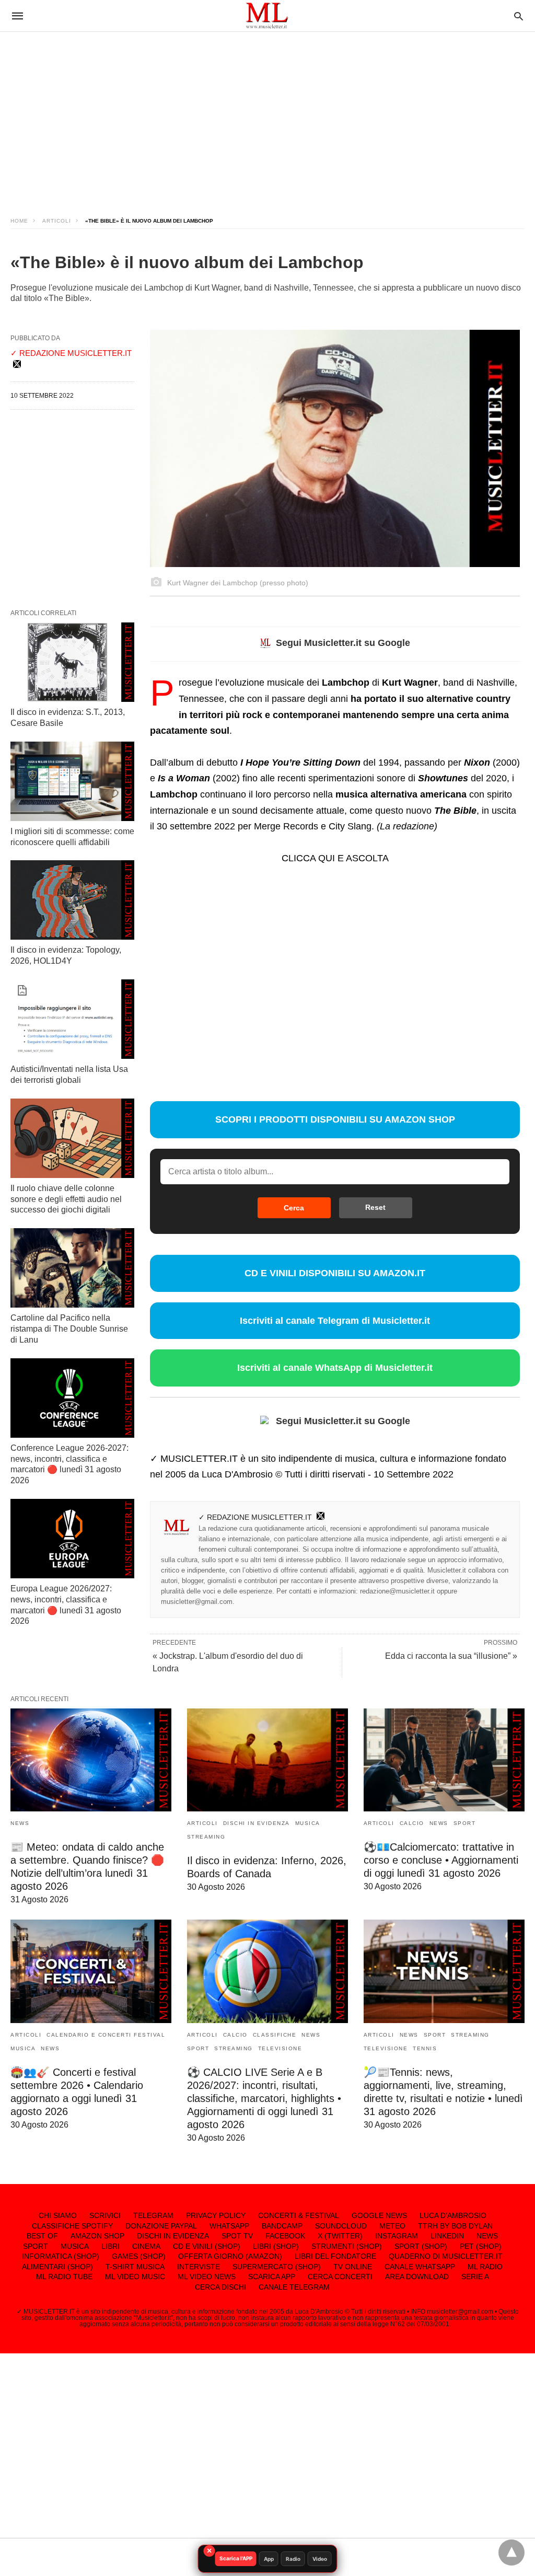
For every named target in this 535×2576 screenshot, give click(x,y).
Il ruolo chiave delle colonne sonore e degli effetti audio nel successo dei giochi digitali (66, 1199)
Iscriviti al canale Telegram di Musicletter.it (335, 1321)
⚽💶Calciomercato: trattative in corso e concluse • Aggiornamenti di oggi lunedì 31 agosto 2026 (441, 1860)
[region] (267, 115)
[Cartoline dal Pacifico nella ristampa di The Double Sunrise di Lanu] (72, 1268)
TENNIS (425, 2048)
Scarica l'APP (236, 2558)
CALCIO (412, 1823)
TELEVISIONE (280, 2048)
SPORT (465, 1823)
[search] (519, 16)
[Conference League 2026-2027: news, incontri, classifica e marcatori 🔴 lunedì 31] (72, 1398)
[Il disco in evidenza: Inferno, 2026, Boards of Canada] (267, 1760)
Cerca (294, 1208)
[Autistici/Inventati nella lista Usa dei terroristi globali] (72, 1019)
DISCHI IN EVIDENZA (257, 1823)
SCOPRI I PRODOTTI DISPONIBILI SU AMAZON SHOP (335, 1119)
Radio (293, 2559)
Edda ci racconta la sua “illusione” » (451, 1656)
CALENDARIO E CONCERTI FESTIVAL (106, 2035)
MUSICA (308, 1823)
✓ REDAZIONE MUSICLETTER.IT (255, 1517)
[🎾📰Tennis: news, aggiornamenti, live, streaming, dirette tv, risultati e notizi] (444, 1971)
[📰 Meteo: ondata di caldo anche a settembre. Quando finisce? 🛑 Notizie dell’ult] (91, 1760)
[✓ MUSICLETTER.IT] (267, 15)
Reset (375, 1207)
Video (320, 2559)
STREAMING (206, 1837)
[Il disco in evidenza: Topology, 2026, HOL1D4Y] (72, 900)
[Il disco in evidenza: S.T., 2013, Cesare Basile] (72, 662)
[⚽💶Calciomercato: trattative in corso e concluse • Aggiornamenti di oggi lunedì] (444, 1760)
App (269, 2559)
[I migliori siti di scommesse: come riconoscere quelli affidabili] (72, 781)
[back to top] (511, 2552)
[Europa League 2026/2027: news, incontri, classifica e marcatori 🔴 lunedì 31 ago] (72, 1539)
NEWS (20, 1823)
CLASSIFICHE (275, 2035)
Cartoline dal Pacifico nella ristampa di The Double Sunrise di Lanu (69, 1329)
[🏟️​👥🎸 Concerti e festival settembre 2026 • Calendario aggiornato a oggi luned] (91, 1971)
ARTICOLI (57, 221)
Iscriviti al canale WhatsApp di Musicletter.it (335, 1368)
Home (19, 221)
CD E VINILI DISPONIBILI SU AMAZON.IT (335, 1273)
